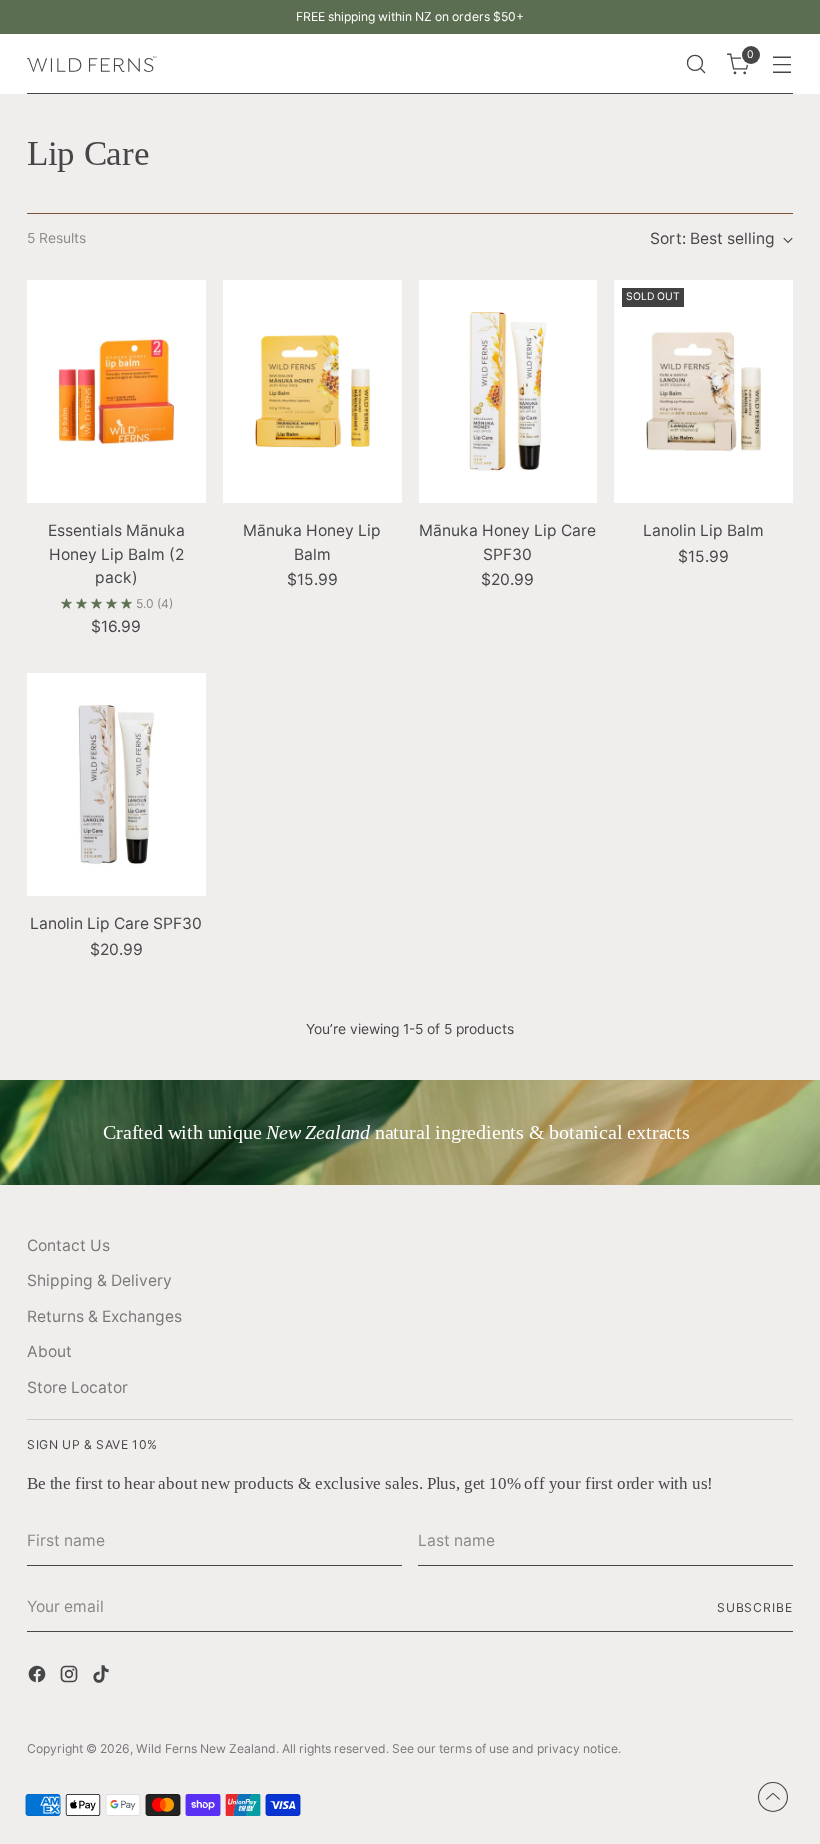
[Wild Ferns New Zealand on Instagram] (71, 1677)
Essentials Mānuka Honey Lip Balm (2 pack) (116, 554)
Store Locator (77, 1387)
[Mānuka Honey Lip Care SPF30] (508, 391)
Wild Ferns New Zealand (206, 1748)
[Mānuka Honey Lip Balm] (312, 391)
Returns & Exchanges (104, 1316)
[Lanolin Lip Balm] (703, 391)
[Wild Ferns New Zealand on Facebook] (39, 1677)
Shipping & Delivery (99, 1280)
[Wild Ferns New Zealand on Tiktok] (103, 1677)
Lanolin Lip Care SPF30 (116, 923)
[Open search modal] (696, 64)
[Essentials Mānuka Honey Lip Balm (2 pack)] (116, 391)
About (49, 1351)
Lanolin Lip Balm (703, 530)
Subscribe (755, 1607)
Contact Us (68, 1245)
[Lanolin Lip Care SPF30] (116, 784)
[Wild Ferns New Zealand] (92, 64)
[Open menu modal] (782, 64)
